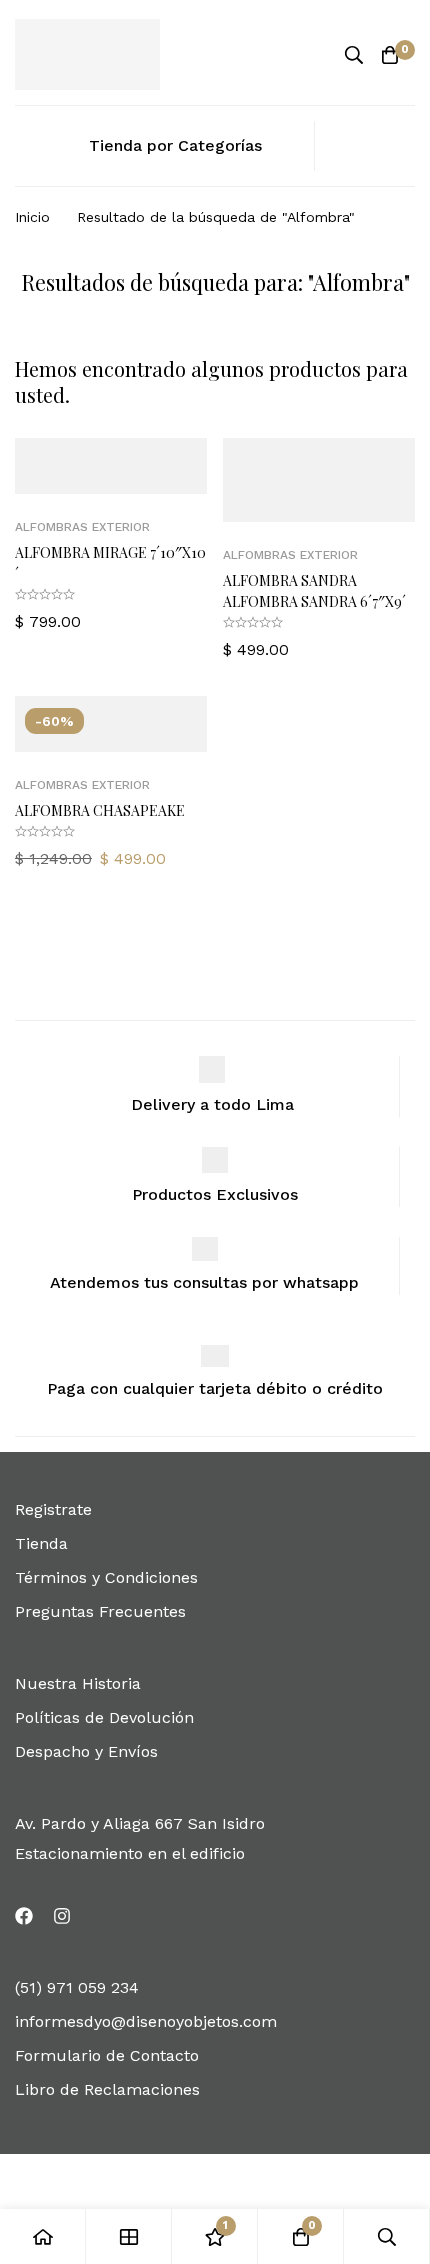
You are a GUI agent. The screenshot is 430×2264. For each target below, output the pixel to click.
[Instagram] (62, 1916)
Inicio (32, 217)
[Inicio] (43, 2236)
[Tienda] (129, 2236)
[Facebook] (24, 1916)
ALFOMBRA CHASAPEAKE (100, 810)
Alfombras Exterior (82, 527)
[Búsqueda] (354, 55)
